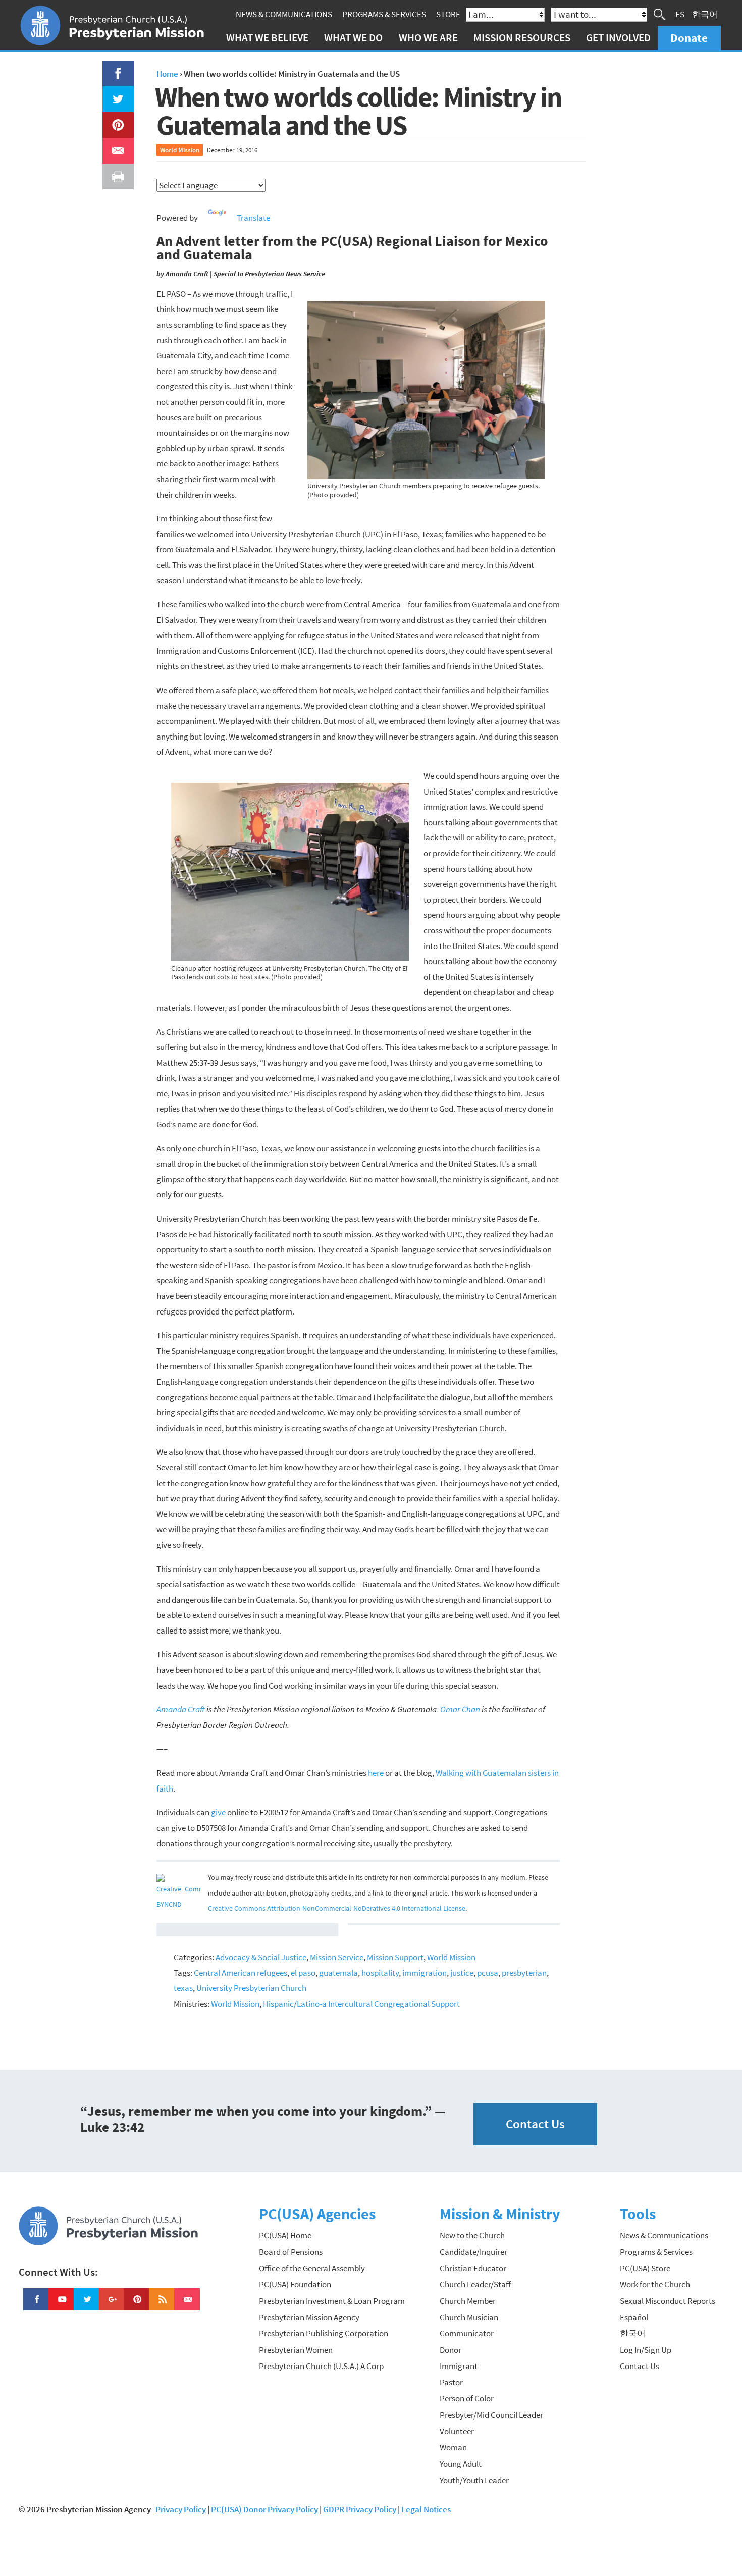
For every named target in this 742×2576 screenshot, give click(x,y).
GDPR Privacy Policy (360, 2509)
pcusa (488, 1973)
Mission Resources (522, 38)
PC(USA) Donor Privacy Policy (264, 2509)
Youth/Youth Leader (474, 2480)
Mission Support (395, 1957)
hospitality (380, 1973)
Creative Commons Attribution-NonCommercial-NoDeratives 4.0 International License (337, 1908)
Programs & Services (384, 14)
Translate (253, 218)
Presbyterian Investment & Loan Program (332, 2301)
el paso (303, 1973)
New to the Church (472, 2235)
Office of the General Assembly (312, 2268)
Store (448, 14)
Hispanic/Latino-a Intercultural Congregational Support (361, 2004)
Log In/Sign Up (646, 2350)
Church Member (468, 2301)
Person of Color (467, 2398)
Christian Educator (473, 2268)
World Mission (180, 150)
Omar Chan (460, 1709)
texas (183, 1988)
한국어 (705, 14)
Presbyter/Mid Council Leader (491, 2415)
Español (634, 2317)
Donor (450, 2350)
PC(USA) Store (645, 2268)
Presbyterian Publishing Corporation (324, 2333)
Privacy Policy (181, 2509)
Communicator (467, 2333)
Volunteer (457, 2431)
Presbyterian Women (296, 2350)
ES (680, 14)
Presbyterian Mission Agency (309, 2317)
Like (112, 68)
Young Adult (461, 2464)
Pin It (114, 120)
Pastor (451, 2382)
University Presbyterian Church (251, 1988)
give (218, 1812)
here (376, 1773)
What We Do (353, 38)
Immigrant (459, 2366)
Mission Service (337, 1957)
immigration (425, 1973)
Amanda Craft (181, 1709)
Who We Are (428, 38)
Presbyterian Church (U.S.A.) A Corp (321, 2366)
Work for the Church (655, 2284)
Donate (689, 38)
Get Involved (618, 38)
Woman (453, 2447)
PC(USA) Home (285, 2235)
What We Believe (267, 38)
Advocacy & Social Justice (261, 1957)
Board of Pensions (291, 2252)
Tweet (116, 94)
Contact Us (535, 2124)
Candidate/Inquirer (473, 2252)
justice (462, 1973)
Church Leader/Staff (475, 2284)
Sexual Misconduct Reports (668, 2301)
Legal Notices (426, 2509)
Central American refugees (241, 1973)
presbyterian (524, 1973)
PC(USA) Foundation (295, 2284)
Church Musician (469, 2317)
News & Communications (284, 14)
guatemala (338, 1973)
